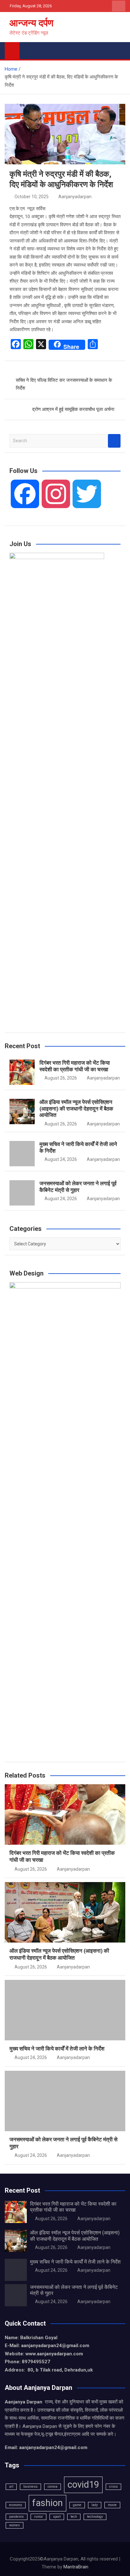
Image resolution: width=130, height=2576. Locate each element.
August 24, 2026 (61, 1159)
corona (53, 2487)
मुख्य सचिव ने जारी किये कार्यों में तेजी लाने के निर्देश (57, 2049)
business (30, 2487)
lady (95, 2505)
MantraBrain (76, 2567)
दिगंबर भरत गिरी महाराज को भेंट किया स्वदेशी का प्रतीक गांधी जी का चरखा (75, 1066)
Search (114, 441)
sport (57, 2517)
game (77, 2505)
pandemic (17, 2517)
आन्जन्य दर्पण (31, 23)
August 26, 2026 (61, 1078)
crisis (113, 2487)
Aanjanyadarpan (75, 197)
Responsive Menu (119, 6)
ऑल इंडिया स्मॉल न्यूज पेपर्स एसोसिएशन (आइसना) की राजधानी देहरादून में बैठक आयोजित (76, 1108)
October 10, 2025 (32, 197)
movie (112, 2505)
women (15, 2525)
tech (74, 2517)
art (11, 2487)
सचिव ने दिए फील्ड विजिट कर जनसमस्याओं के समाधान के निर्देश (64, 384)
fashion (47, 2503)
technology (95, 2517)
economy (16, 2505)
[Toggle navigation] (27, 49)
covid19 (83, 2485)
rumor (38, 2517)
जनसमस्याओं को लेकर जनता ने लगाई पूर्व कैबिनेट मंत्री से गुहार (78, 1187)
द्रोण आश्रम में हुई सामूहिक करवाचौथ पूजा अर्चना (73, 409)
